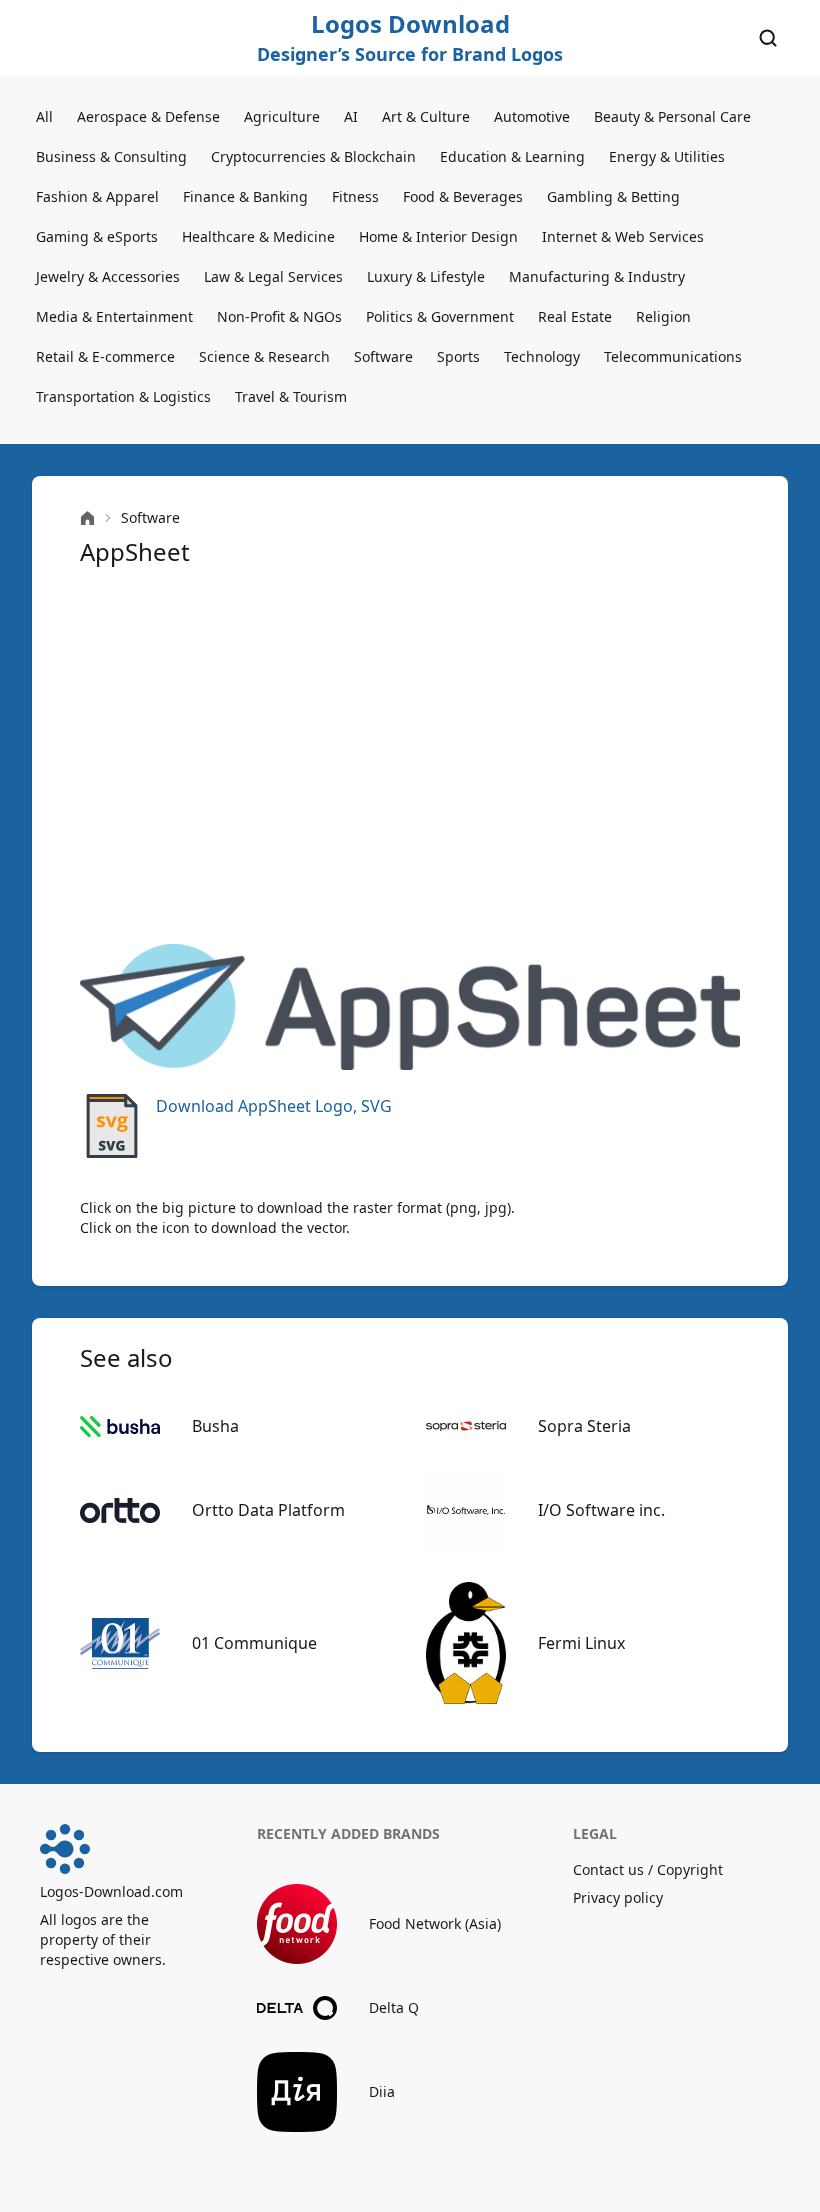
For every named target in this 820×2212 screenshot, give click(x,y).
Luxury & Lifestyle (426, 276)
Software (383, 356)
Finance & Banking (245, 196)
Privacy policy (618, 1897)
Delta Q (394, 2007)
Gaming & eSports (97, 236)
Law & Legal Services (273, 276)
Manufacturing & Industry (597, 276)
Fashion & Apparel (97, 196)
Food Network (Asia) (435, 1923)
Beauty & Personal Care (672, 116)
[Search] (768, 38)
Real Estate (575, 316)
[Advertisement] (410, 756)
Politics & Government (440, 316)
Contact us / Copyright (648, 1869)
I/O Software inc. (601, 1510)
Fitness (355, 196)
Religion (663, 316)
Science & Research (264, 356)
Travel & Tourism (291, 396)
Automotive (532, 116)
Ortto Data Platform (268, 1510)
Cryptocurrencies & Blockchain (313, 156)
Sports (458, 356)
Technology (542, 356)
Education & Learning (512, 156)
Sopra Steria (584, 1426)
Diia (382, 2091)
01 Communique (254, 1643)
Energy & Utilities (667, 156)
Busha (215, 1426)
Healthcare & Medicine (258, 236)
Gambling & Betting (613, 196)
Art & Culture (426, 116)
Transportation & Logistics (123, 396)
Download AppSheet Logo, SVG (274, 1106)
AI (351, 116)
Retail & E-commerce (105, 356)
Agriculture (282, 116)
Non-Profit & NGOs (279, 316)
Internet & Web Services (623, 236)
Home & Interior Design (438, 236)
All (44, 116)
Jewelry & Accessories (108, 276)
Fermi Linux (581, 1643)
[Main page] (87, 518)
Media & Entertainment (114, 316)
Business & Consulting (111, 156)
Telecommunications (673, 356)
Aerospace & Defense (148, 116)
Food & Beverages (463, 196)
